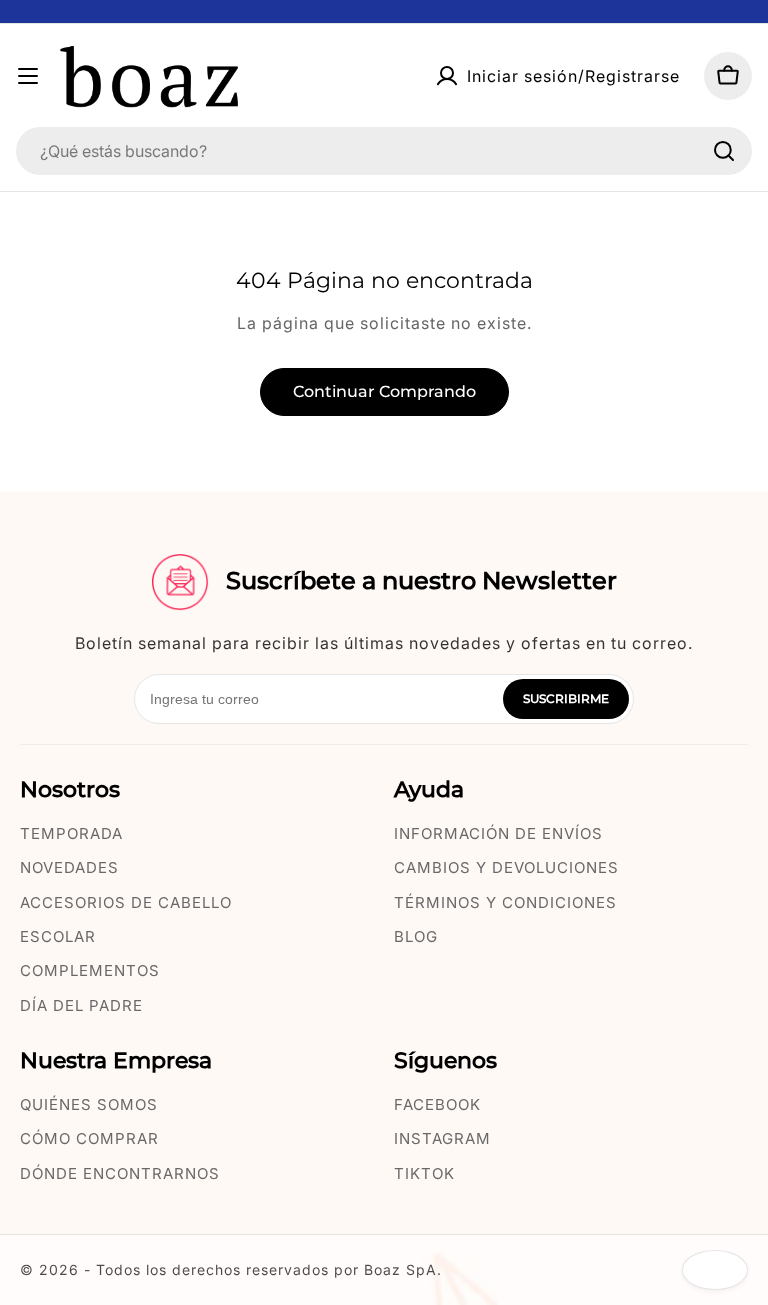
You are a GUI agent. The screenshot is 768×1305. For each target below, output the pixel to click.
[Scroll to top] (715, 1270)
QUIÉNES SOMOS (89, 1104)
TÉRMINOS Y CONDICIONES (505, 902)
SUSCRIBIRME (566, 698)
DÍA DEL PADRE (81, 1005)
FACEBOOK (437, 1104)
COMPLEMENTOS (90, 970)
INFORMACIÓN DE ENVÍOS (498, 833)
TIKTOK (424, 1173)
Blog (416, 936)
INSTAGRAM (442, 1138)
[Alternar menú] (28, 76)
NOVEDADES (69, 867)
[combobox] (384, 151)
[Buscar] (724, 151)
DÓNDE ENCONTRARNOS (120, 1173)
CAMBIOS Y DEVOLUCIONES (506, 867)
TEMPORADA (71, 833)
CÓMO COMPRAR (89, 1138)
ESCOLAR (58, 936)
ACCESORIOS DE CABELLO (126, 902)
